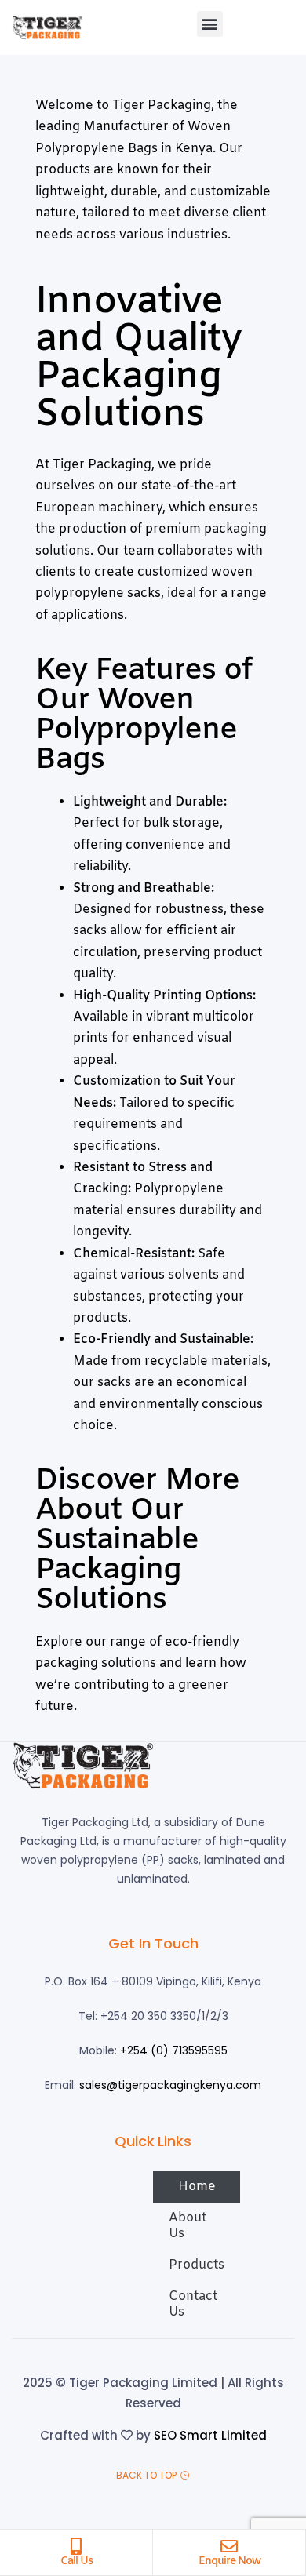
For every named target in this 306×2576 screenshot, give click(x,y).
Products (197, 2265)
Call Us (76, 2561)
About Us (188, 2226)
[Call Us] (76, 2546)
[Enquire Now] (229, 2546)
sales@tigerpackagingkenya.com (170, 2085)
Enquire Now (229, 2561)
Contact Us (193, 2304)
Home (197, 2187)
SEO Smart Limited (210, 2435)
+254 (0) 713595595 (174, 2050)
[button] (210, 24)
